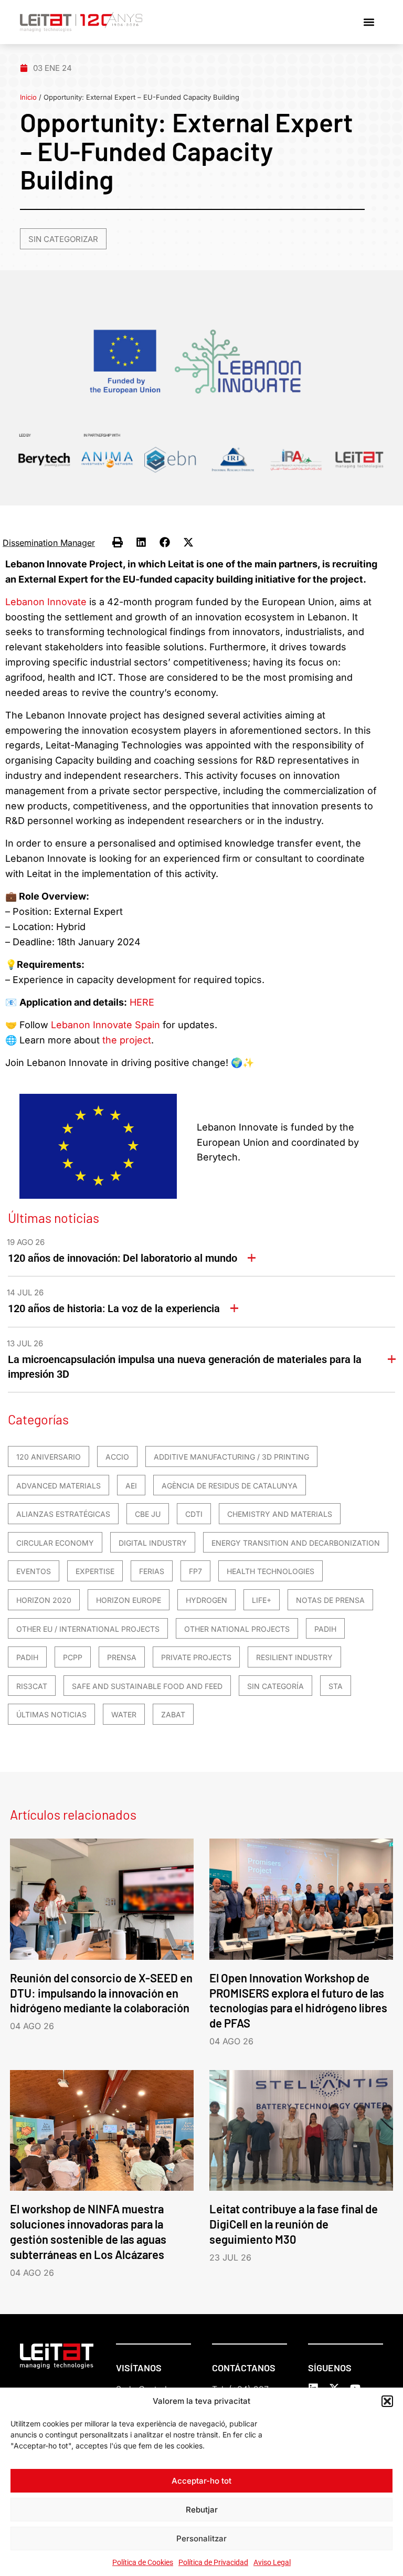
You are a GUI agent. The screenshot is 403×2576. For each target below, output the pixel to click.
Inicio (28, 97)
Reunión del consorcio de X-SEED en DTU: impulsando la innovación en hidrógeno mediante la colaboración (101, 1993)
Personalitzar (201, 2538)
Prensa (122, 1657)
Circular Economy (55, 1543)
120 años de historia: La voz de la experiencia (114, 1308)
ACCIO (117, 1457)
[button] (387, 2401)
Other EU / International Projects (88, 1629)
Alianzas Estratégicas (63, 1514)
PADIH (325, 1629)
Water (124, 1714)
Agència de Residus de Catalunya (230, 1486)
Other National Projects (237, 1629)
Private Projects (196, 1657)
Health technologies (271, 1571)
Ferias (152, 1571)
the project (127, 1040)
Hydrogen (206, 1600)
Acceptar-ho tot (201, 2481)
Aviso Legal (272, 2562)
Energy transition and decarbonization (296, 1543)
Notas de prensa (330, 1600)
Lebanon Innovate (46, 602)
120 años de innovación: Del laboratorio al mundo (123, 1258)
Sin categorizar (63, 239)
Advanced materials (59, 1486)
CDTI (194, 1514)
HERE (142, 1002)
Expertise (95, 1571)
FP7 (195, 1571)
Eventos (34, 1571)
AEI (131, 1486)
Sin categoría (275, 1686)
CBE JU (148, 1514)
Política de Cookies (143, 2562)
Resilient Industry (294, 1657)
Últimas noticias (51, 1714)
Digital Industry (153, 1543)
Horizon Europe (129, 1600)
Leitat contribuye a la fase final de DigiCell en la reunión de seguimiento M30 (294, 2224)
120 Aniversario (49, 1457)
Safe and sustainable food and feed (147, 1686)
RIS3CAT (32, 1686)
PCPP (73, 1657)
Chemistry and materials (280, 1514)
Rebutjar (202, 2510)
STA (336, 1686)
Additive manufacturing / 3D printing (231, 1457)
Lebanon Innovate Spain (105, 1025)
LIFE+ (262, 1600)
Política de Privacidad (213, 2562)
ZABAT (173, 1714)
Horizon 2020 (44, 1600)
